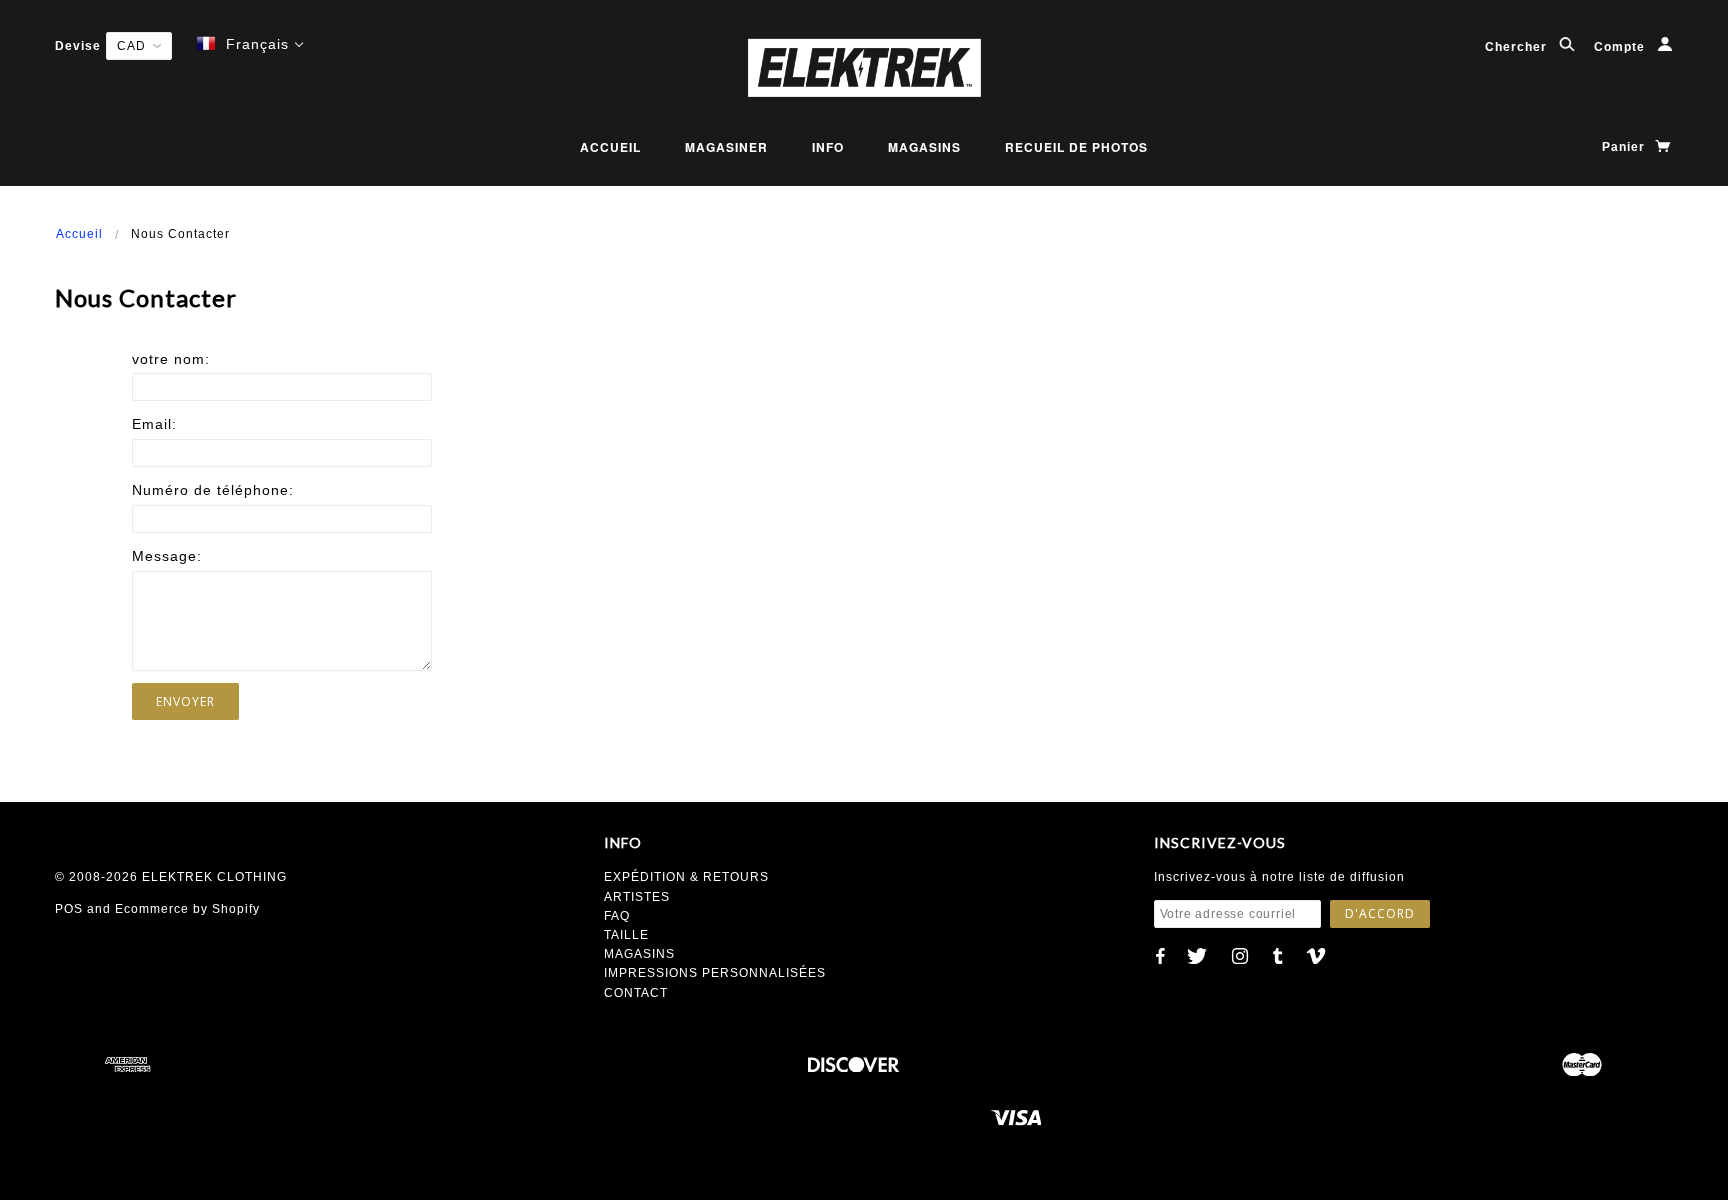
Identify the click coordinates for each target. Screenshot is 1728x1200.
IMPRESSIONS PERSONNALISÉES (715, 973)
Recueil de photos (1076, 147)
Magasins (924, 147)
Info (828, 147)
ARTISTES (637, 897)
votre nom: (171, 359)
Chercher (1518, 47)
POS (69, 909)
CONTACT (636, 993)
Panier (1625, 147)
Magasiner (726, 147)
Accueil (610, 147)
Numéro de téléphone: (213, 490)
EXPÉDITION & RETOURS (686, 877)
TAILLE (626, 935)
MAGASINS (639, 954)
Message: (167, 556)
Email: (154, 424)
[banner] (864, 67)
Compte (1621, 47)
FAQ (617, 916)
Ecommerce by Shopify (187, 909)
